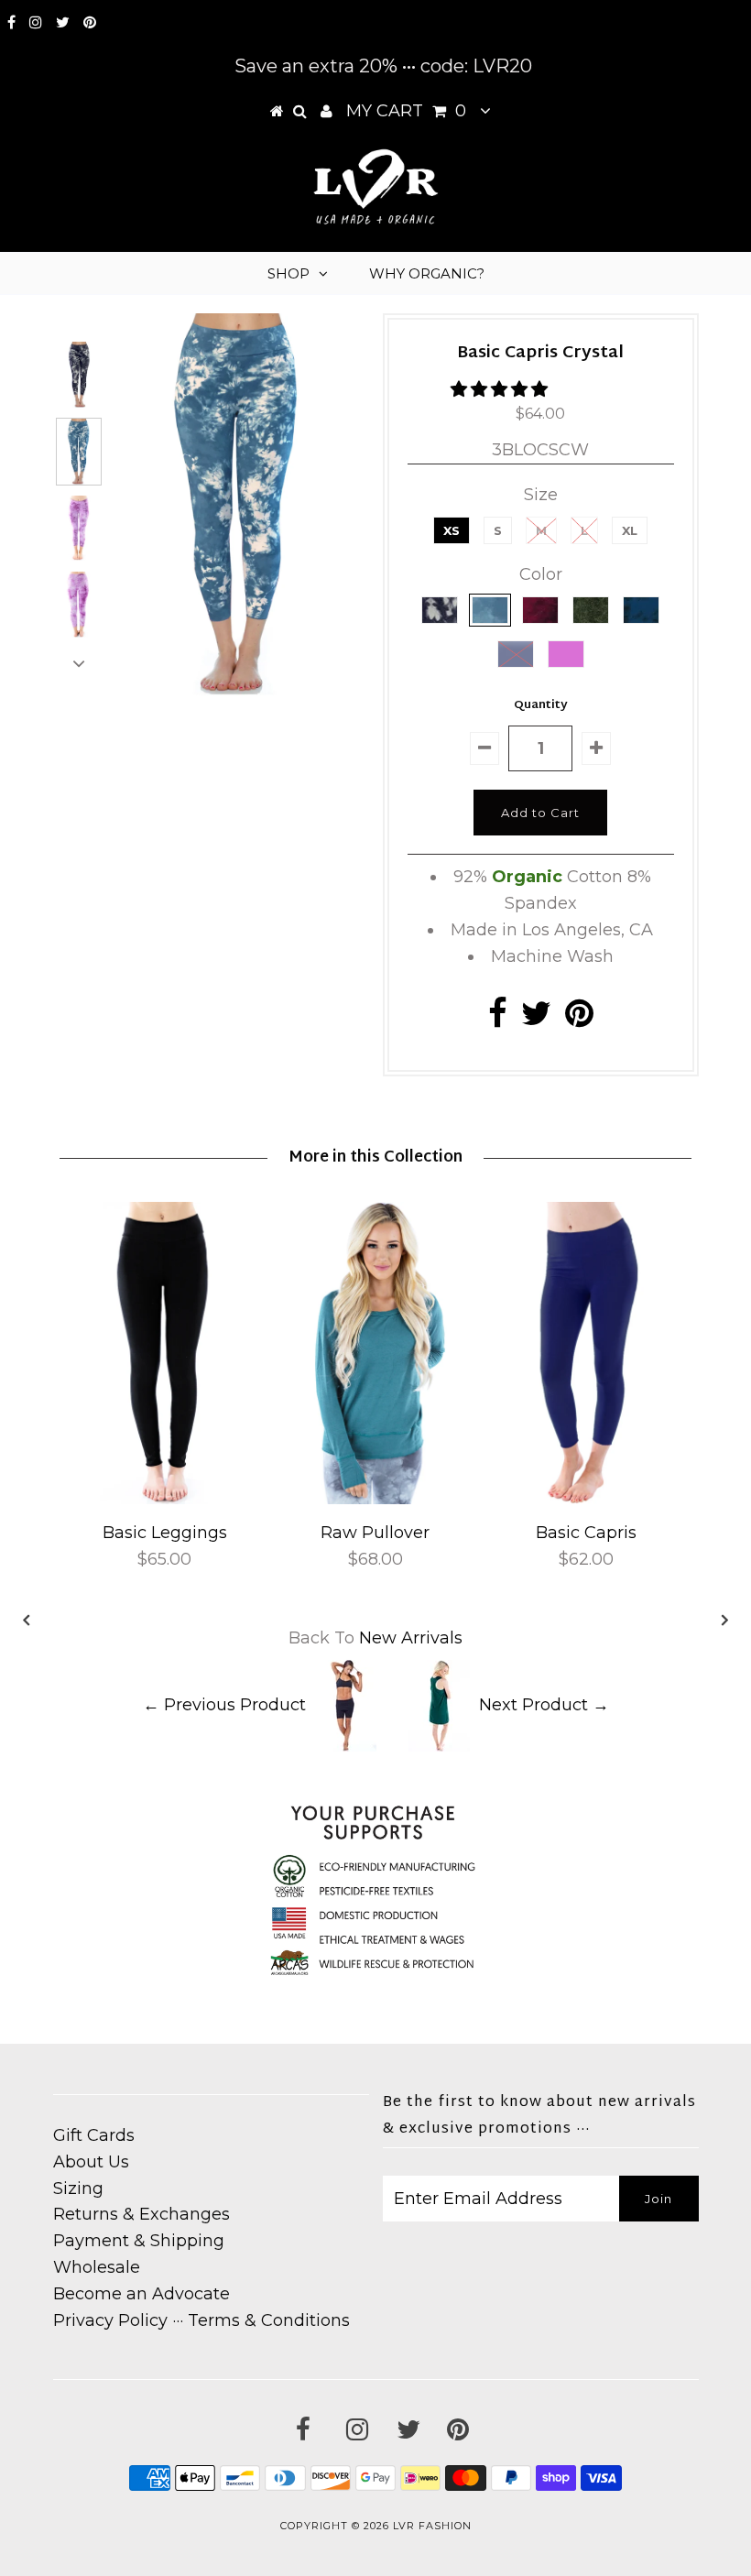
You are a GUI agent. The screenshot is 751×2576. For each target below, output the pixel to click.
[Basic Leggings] (165, 1499)
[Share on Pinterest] (579, 1020)
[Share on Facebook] (498, 1020)
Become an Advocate (141, 2294)
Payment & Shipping (139, 2241)
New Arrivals (411, 1638)
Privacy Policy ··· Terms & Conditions (201, 2320)
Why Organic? (427, 273)
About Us (91, 2162)
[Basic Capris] (586, 1499)
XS (452, 530)
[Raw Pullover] (375, 1499)
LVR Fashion (432, 2526)
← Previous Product (224, 1705)
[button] (501, 389)
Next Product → (544, 1705)
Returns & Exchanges (141, 2214)
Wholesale (97, 2267)
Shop (288, 273)
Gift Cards (94, 2135)
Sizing (78, 2189)
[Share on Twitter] (536, 1020)
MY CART (406, 111)
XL (630, 530)
